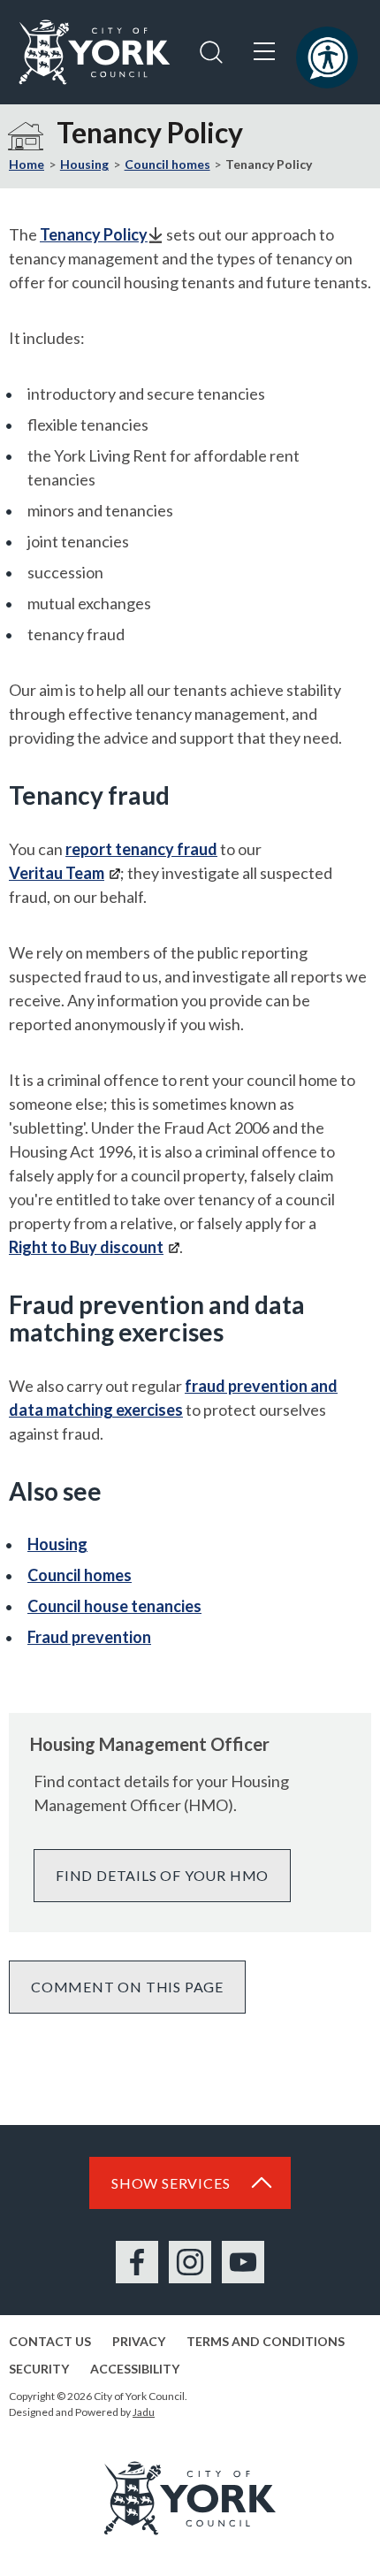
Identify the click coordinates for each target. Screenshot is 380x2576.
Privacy (139, 2341)
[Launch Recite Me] (327, 57)
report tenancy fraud (141, 849)
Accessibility (135, 2369)
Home (27, 164)
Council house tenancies (114, 1606)
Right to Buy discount (86, 1247)
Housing (84, 164)
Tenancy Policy (94, 234)
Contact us (50, 2341)
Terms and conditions (266, 2341)
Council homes (167, 164)
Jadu (144, 2412)
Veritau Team (57, 873)
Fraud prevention (89, 1637)
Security (39, 2369)
